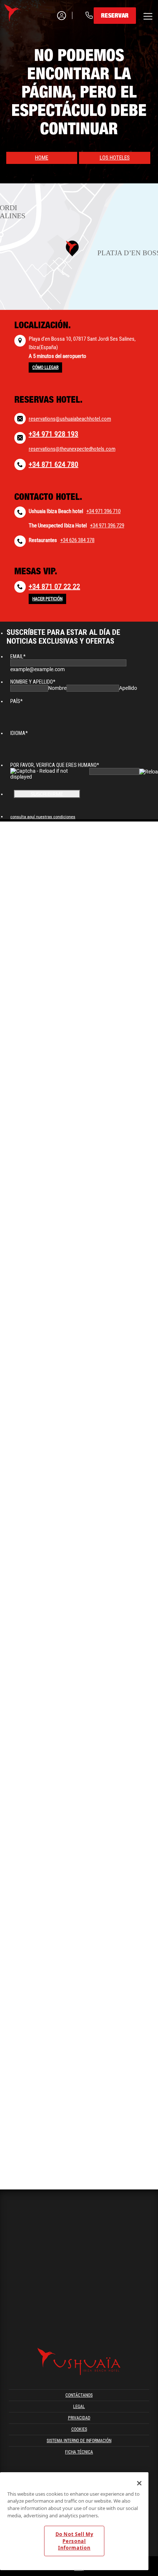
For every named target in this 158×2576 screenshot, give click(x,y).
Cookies (79, 2429)
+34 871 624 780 (53, 464)
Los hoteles (115, 158)
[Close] (139, 2483)
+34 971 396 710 (103, 511)
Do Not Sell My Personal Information (74, 2541)
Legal (79, 2407)
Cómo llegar (45, 367)
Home (42, 158)
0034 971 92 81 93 (53, 44)
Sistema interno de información (79, 2441)
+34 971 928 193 (53, 434)
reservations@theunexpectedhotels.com (72, 449)
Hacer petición (47, 599)
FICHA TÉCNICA (79, 2452)
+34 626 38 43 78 (52, 67)
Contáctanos (79, 2395)
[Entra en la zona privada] (57, 16)
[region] (74, 2521)
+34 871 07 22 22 (54, 586)
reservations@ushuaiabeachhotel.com (70, 419)
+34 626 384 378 (77, 540)
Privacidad (79, 2418)
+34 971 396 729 (107, 526)
